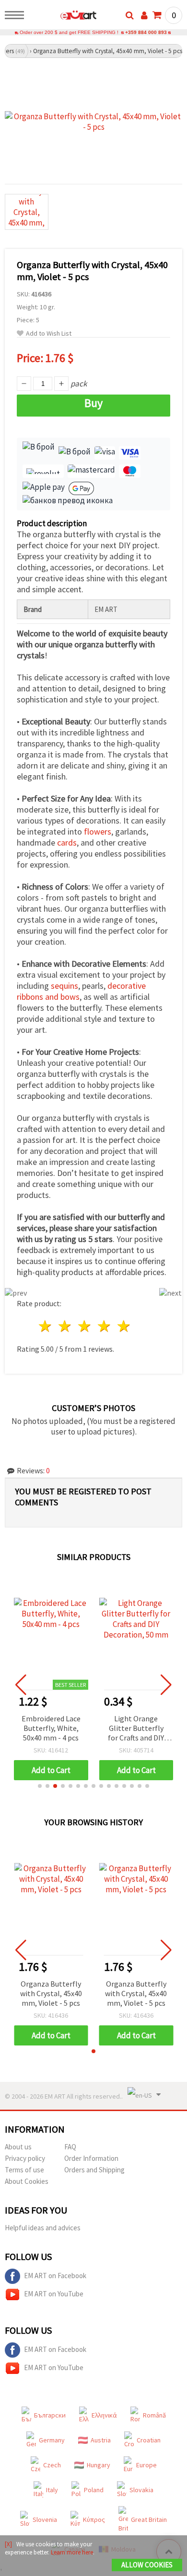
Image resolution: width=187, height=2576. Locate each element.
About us (18, 2147)
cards (67, 842)
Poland (94, 2490)
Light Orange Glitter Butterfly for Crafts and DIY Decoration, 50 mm (136, 1729)
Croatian (149, 2440)
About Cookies (27, 2181)
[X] (8, 2544)
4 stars (104, 1326)
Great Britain (149, 2520)
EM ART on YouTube (54, 2294)
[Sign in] (144, 15)
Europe (146, 2465)
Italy (52, 2490)
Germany (52, 2440)
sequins (64, 986)
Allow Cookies (147, 2565)
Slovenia (45, 2520)
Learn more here (72, 2552)
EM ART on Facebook (55, 2276)
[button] (40, 1786)
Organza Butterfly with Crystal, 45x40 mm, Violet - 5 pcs (51, 1993)
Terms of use (24, 2170)
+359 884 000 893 (146, 32)
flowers (98, 831)
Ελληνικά (104, 2415)
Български (50, 2415)
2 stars (65, 1326)
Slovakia (141, 2490)
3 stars (85, 1326)
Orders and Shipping (94, 2170)
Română (154, 2415)
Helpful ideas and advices (43, 2228)
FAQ (70, 2147)
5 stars (124, 1326)
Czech (52, 2465)
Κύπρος (94, 2520)
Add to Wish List (49, 333)
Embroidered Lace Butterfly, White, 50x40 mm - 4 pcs (51, 1728)
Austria (101, 2440)
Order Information (91, 2158)
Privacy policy (25, 2158)
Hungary (99, 2465)
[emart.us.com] (63, 17)
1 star (46, 1326)
